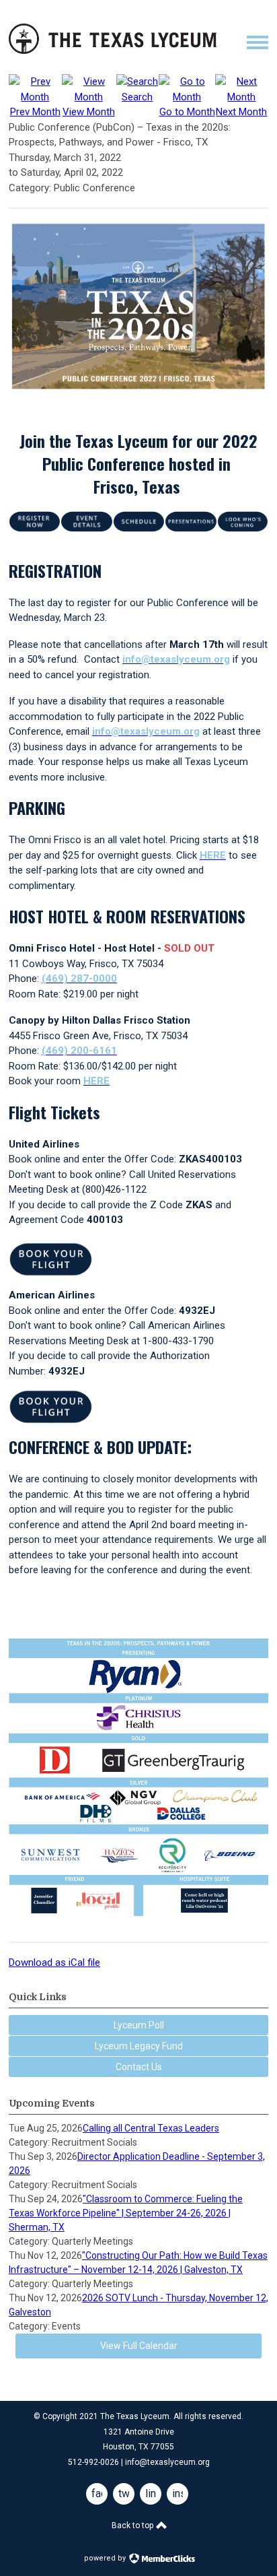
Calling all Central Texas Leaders (151, 2128)
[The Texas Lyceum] (113, 51)
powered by (106, 2558)
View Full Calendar (139, 2346)
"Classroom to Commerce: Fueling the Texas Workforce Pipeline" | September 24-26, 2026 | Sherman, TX (126, 2213)
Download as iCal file (54, 1962)
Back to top (133, 2525)
